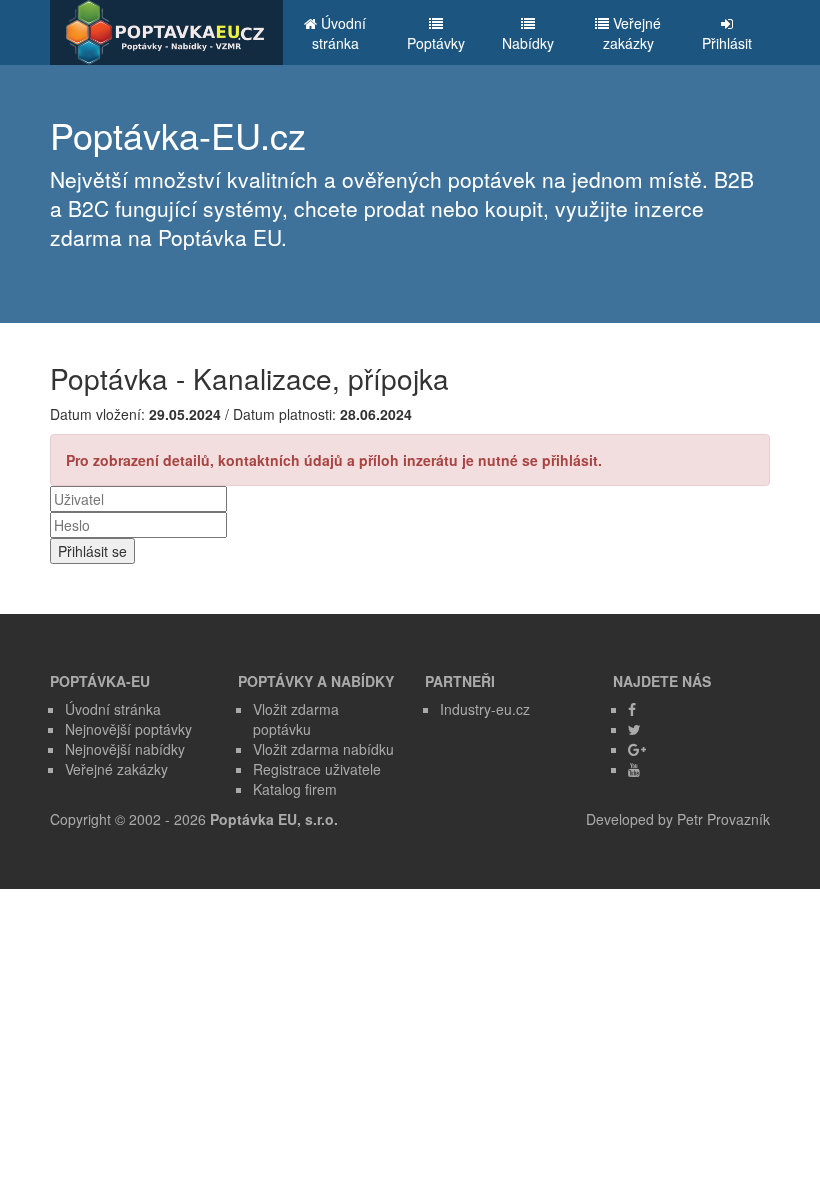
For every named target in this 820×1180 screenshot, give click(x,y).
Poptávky (436, 43)
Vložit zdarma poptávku (296, 719)
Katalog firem (295, 789)
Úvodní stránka (339, 33)
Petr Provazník (723, 819)
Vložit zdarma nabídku (323, 749)
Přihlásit (727, 43)
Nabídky (528, 43)
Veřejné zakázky (632, 33)
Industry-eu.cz (485, 709)
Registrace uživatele (317, 769)
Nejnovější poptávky (128, 729)
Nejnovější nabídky (125, 749)
